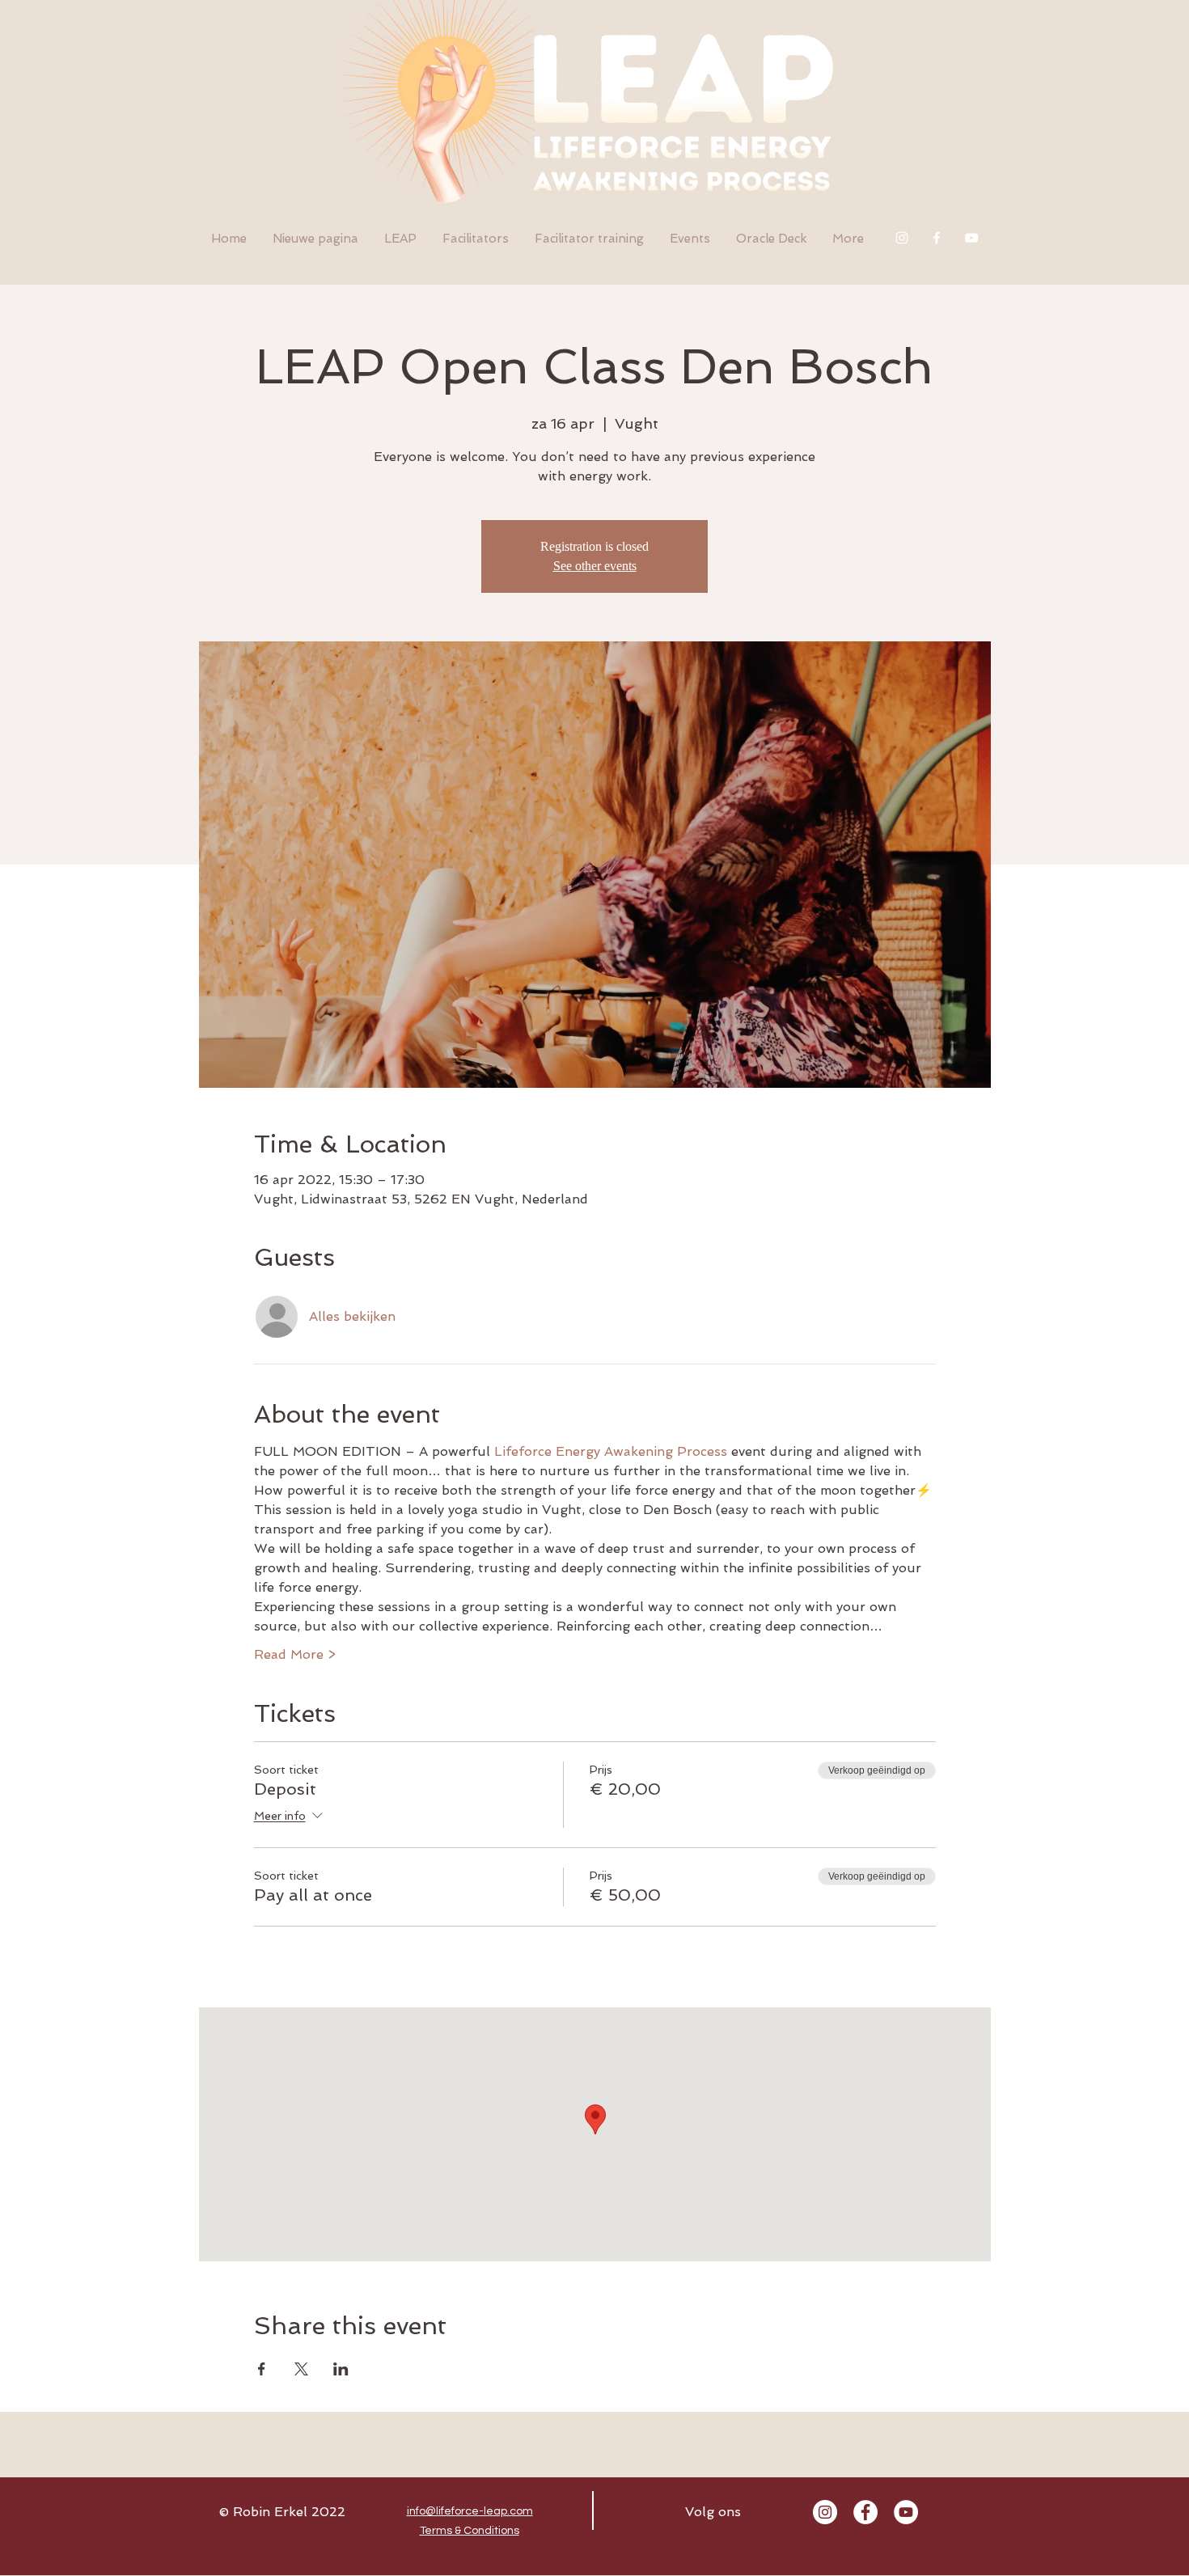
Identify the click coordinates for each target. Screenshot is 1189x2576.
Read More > (295, 1654)
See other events (595, 566)
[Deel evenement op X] (301, 2369)
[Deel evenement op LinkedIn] (341, 2369)
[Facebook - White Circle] (865, 2512)
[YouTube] (971, 238)
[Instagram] (902, 238)
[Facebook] (937, 238)
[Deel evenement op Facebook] (262, 2369)
